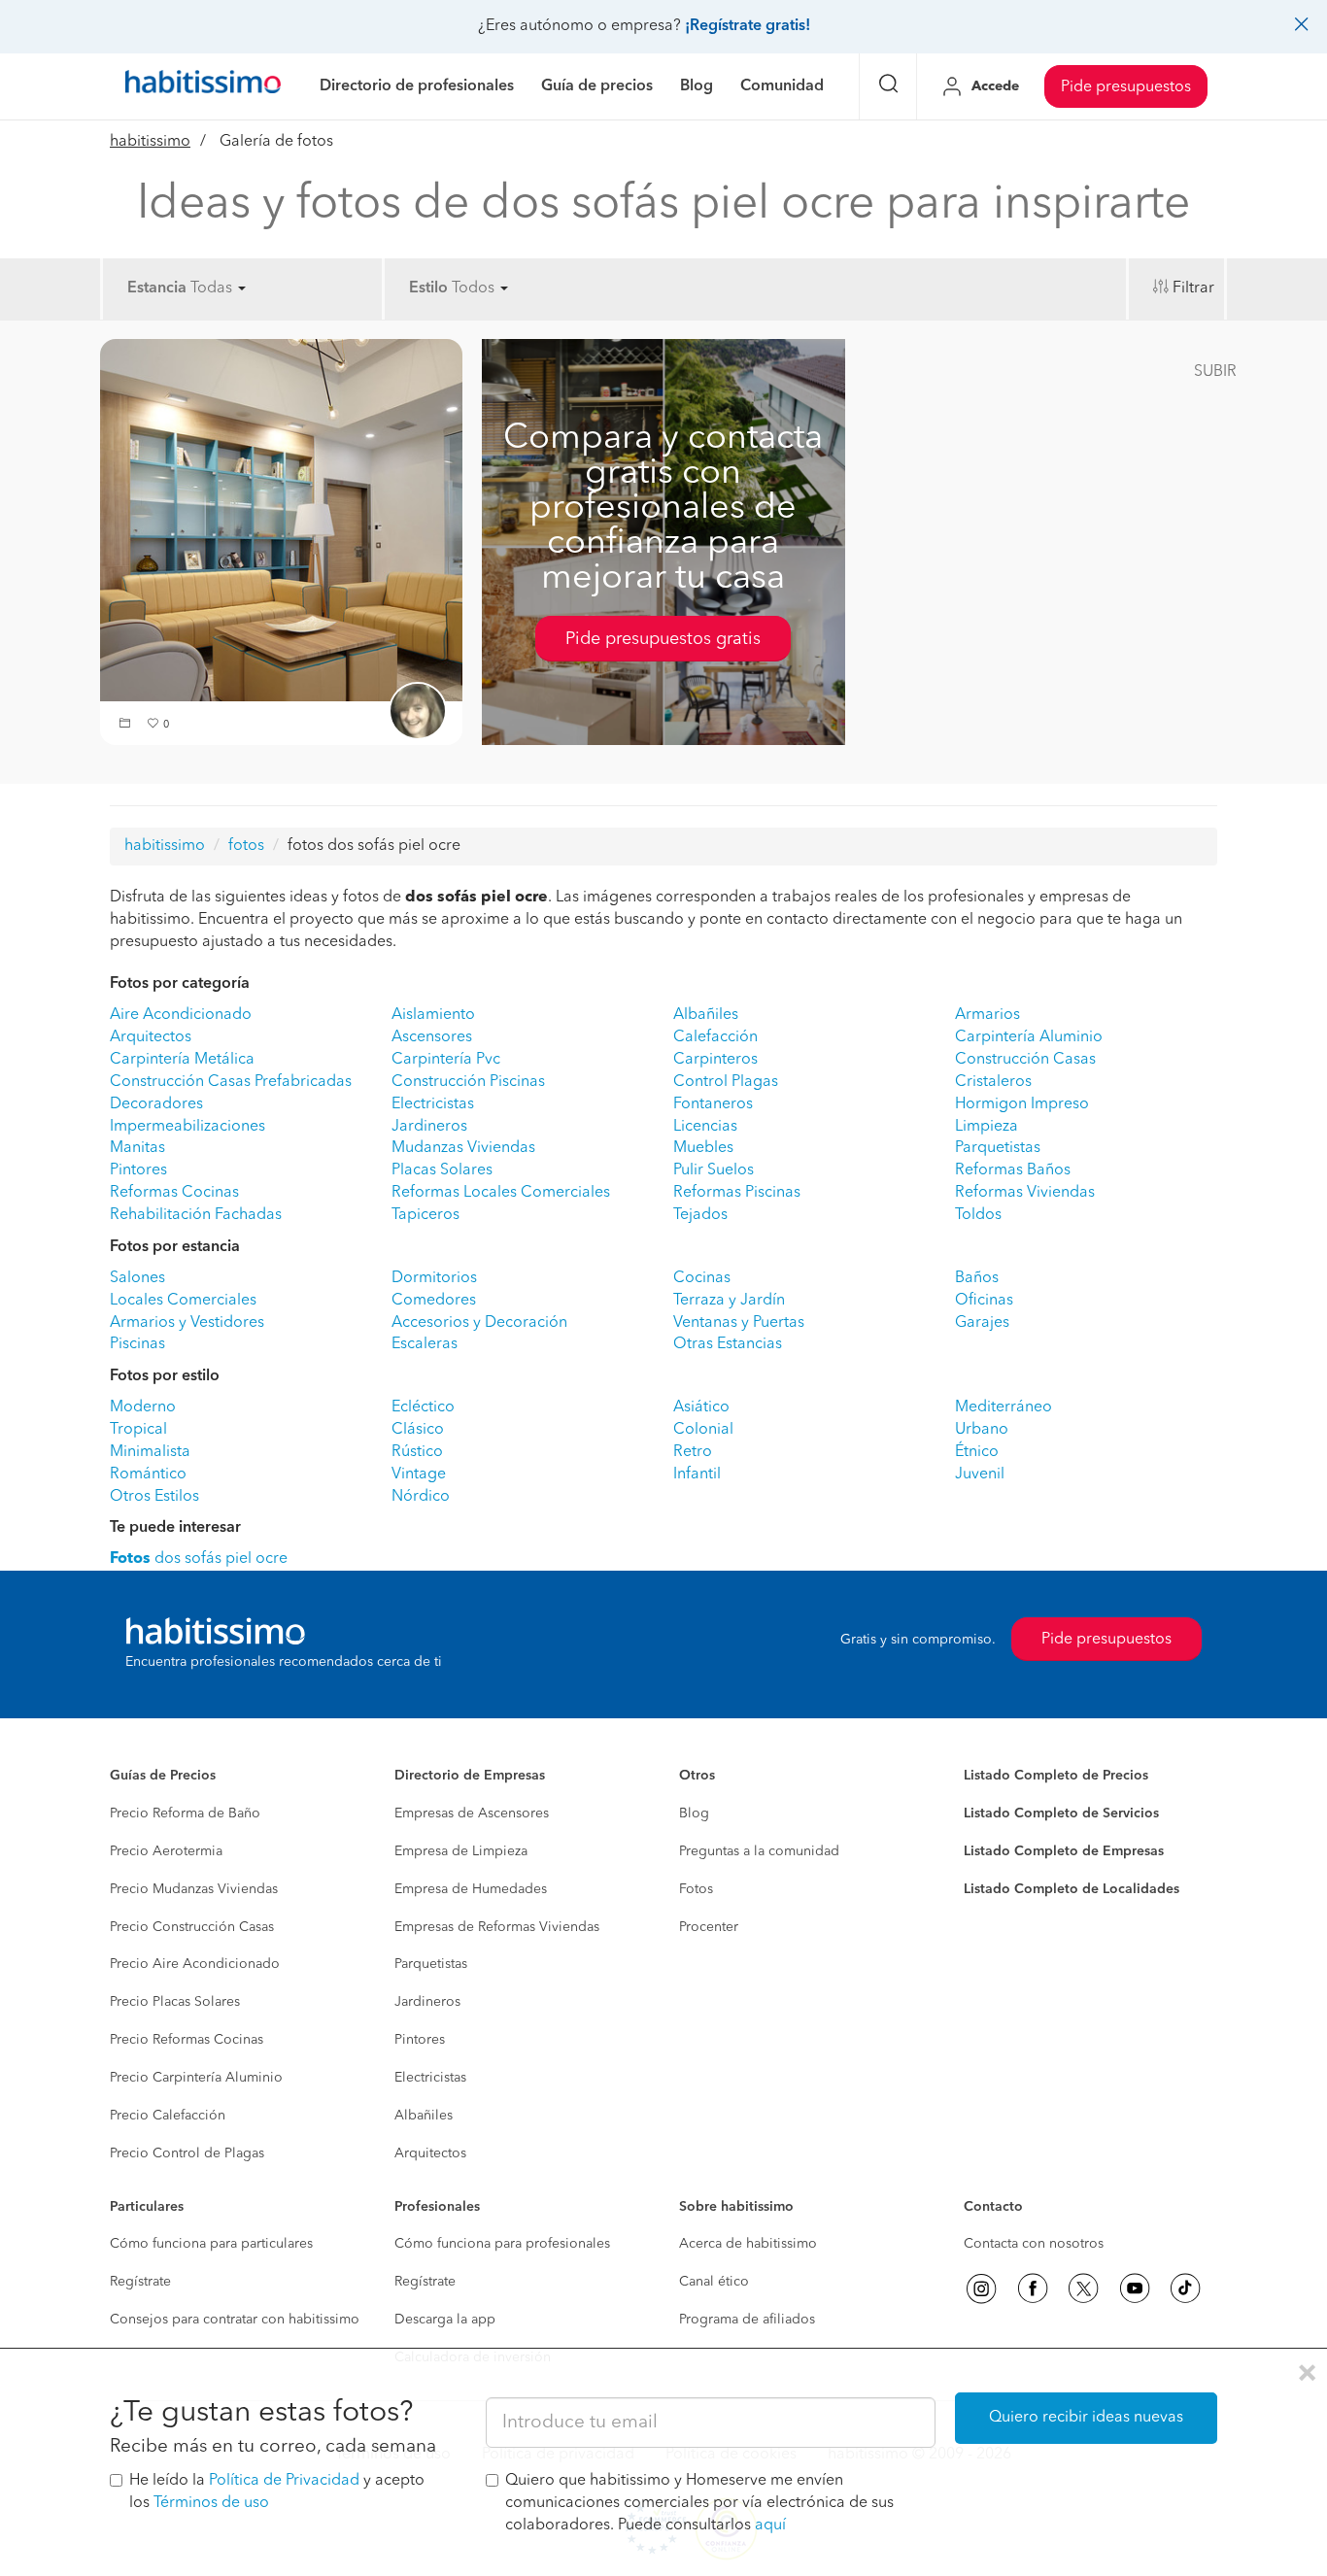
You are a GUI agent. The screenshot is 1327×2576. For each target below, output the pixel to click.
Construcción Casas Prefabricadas (231, 1082)
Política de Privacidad (284, 2481)
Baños (977, 1278)
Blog (694, 1813)
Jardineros (429, 1127)
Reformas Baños (1013, 1170)
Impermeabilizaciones (187, 1127)
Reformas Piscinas (737, 1193)
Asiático (701, 1407)
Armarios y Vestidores (187, 1323)
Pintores (138, 1170)
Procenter (709, 1927)
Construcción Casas (1025, 1060)
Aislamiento (433, 1015)
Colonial (703, 1430)
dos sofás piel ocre (199, 1559)
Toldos (978, 1215)
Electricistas (433, 1104)
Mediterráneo (1004, 1407)
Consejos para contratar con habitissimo (235, 2320)
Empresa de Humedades (471, 1889)
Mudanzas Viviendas (463, 1148)
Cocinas (702, 1278)
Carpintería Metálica (182, 1060)
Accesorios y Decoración (479, 1323)
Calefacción (715, 1037)
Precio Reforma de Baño (185, 1813)
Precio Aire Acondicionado (195, 1964)
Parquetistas (998, 1148)
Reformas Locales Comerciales (501, 1193)
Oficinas (984, 1301)
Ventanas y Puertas (739, 1323)
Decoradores (156, 1104)
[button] (127, 725)
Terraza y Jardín (729, 1301)
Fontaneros (713, 1104)
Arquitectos (151, 1037)
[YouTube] (1135, 2288)
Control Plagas (726, 1082)
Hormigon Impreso (1022, 1104)
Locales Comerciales (183, 1301)
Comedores (434, 1301)
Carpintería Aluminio (1029, 1037)
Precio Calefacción (168, 2116)
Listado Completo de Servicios (1061, 1813)
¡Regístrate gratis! (748, 26)
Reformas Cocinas (174, 1193)
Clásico (418, 1430)
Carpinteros (715, 1060)
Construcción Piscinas (468, 1082)
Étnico (977, 1452)
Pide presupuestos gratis (663, 639)
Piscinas (137, 1344)
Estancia (157, 288)
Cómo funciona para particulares (211, 2244)
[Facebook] (1033, 2288)
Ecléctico (423, 1407)
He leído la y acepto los (277, 2492)
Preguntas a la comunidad (759, 1851)
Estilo (428, 288)
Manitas (137, 1148)
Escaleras (425, 1344)
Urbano (982, 1430)
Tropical (138, 1430)
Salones (137, 1278)
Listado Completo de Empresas (1064, 1851)
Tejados (700, 1215)
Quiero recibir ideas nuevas (1086, 2418)
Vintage (419, 1474)
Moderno (143, 1407)
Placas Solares (442, 1170)
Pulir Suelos (714, 1170)
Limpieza (987, 1127)
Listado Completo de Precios (1056, 1776)
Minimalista (150, 1452)
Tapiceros (425, 1215)
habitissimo (150, 142)
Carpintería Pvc (446, 1060)
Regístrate (140, 2282)
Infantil (697, 1474)
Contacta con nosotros (1034, 2244)
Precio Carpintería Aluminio (196, 2078)
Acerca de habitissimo (748, 2244)
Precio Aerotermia (166, 1851)
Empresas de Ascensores (472, 1813)
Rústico (417, 1452)
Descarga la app (445, 2320)
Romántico (148, 1474)
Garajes (982, 1323)
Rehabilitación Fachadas (196, 1215)
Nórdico (421, 1497)
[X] (1083, 2288)
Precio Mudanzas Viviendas (194, 1889)
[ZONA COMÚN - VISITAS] (281, 520)
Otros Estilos (154, 1497)
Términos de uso (211, 2503)
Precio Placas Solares (175, 2002)
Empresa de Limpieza (461, 1851)
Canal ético (714, 2282)
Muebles (703, 1148)
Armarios (987, 1015)
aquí (770, 2525)
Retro (693, 1452)
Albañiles (706, 1015)
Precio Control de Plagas (187, 2153)
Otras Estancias (728, 1344)
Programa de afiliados (747, 2320)
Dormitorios (434, 1278)
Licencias (705, 1127)
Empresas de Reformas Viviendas (497, 1927)
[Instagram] (981, 2288)
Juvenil (980, 1474)
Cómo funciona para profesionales (502, 2244)
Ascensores (432, 1037)
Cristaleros (993, 1082)
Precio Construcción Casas (192, 1927)
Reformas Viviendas (1025, 1193)
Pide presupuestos (1126, 87)
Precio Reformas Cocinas (187, 2040)
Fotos (696, 1889)
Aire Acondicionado (181, 1015)
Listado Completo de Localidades (1072, 1889)
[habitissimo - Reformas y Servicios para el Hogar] (203, 86)
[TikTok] (1185, 2288)
